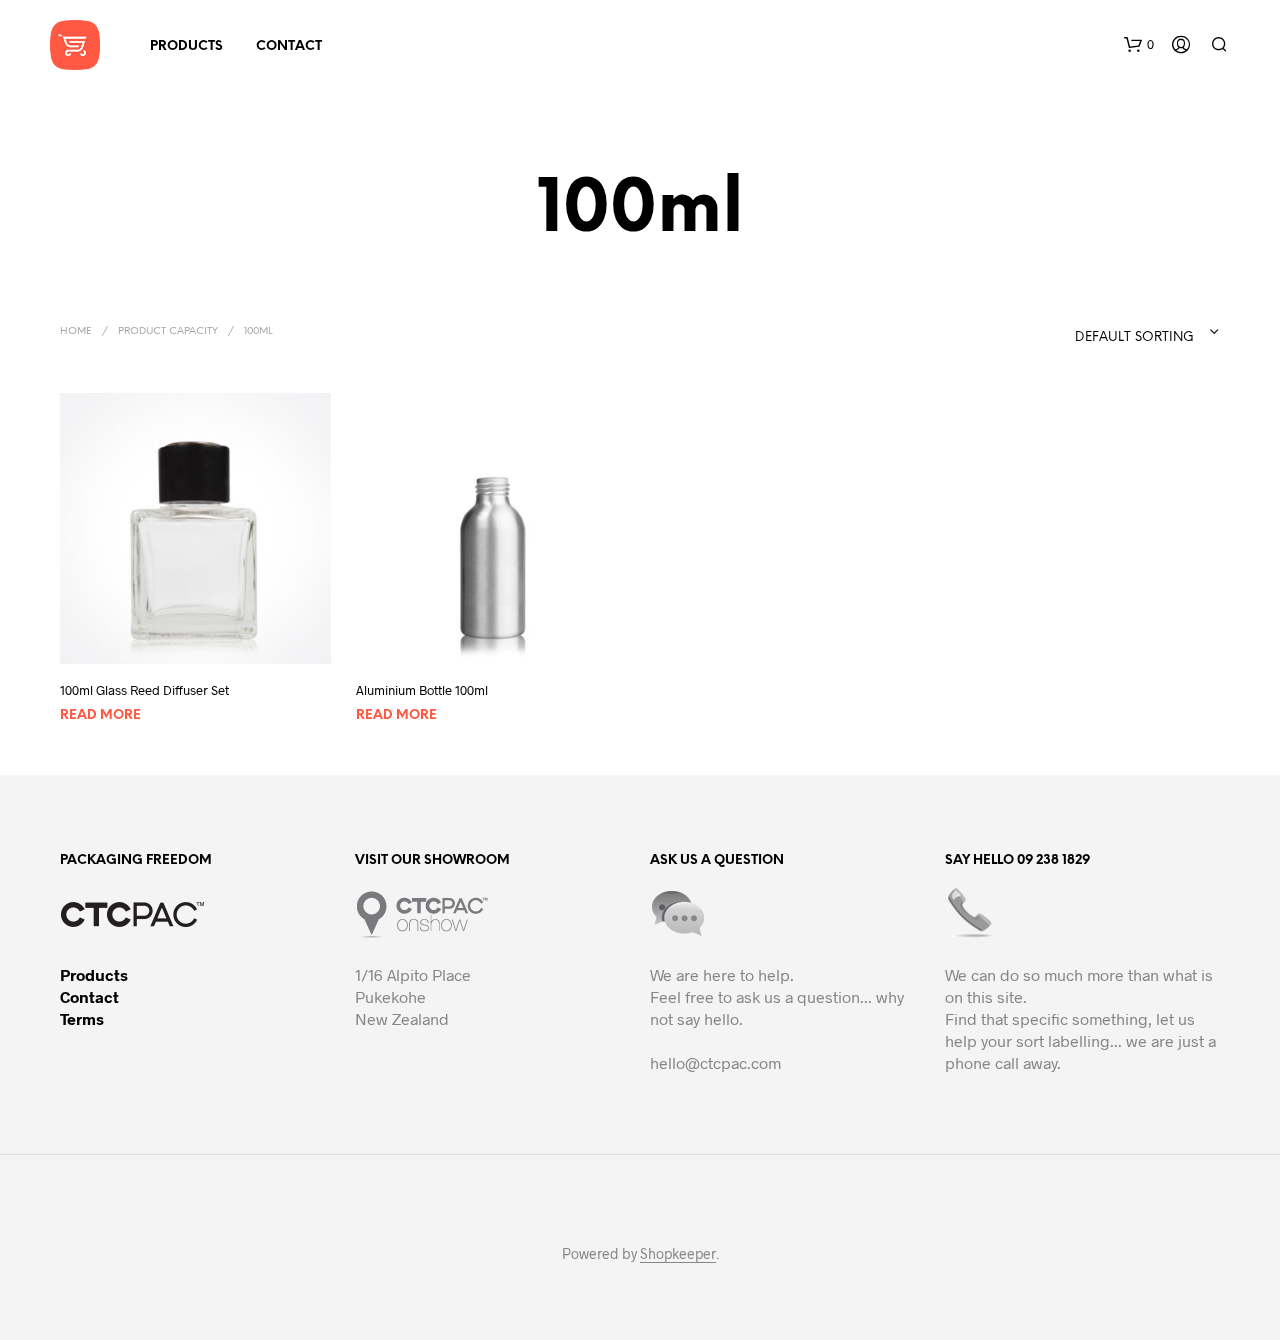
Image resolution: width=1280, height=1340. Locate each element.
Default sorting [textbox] (1134, 337)
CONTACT (289, 46)
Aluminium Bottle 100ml (422, 690)
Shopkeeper (678, 1254)
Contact (89, 996)
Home (76, 331)
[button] (1139, 45)
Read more (100, 715)
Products (94, 974)
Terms (82, 1018)
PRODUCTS (186, 46)
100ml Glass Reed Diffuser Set (144, 690)
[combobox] (1107, 332)
